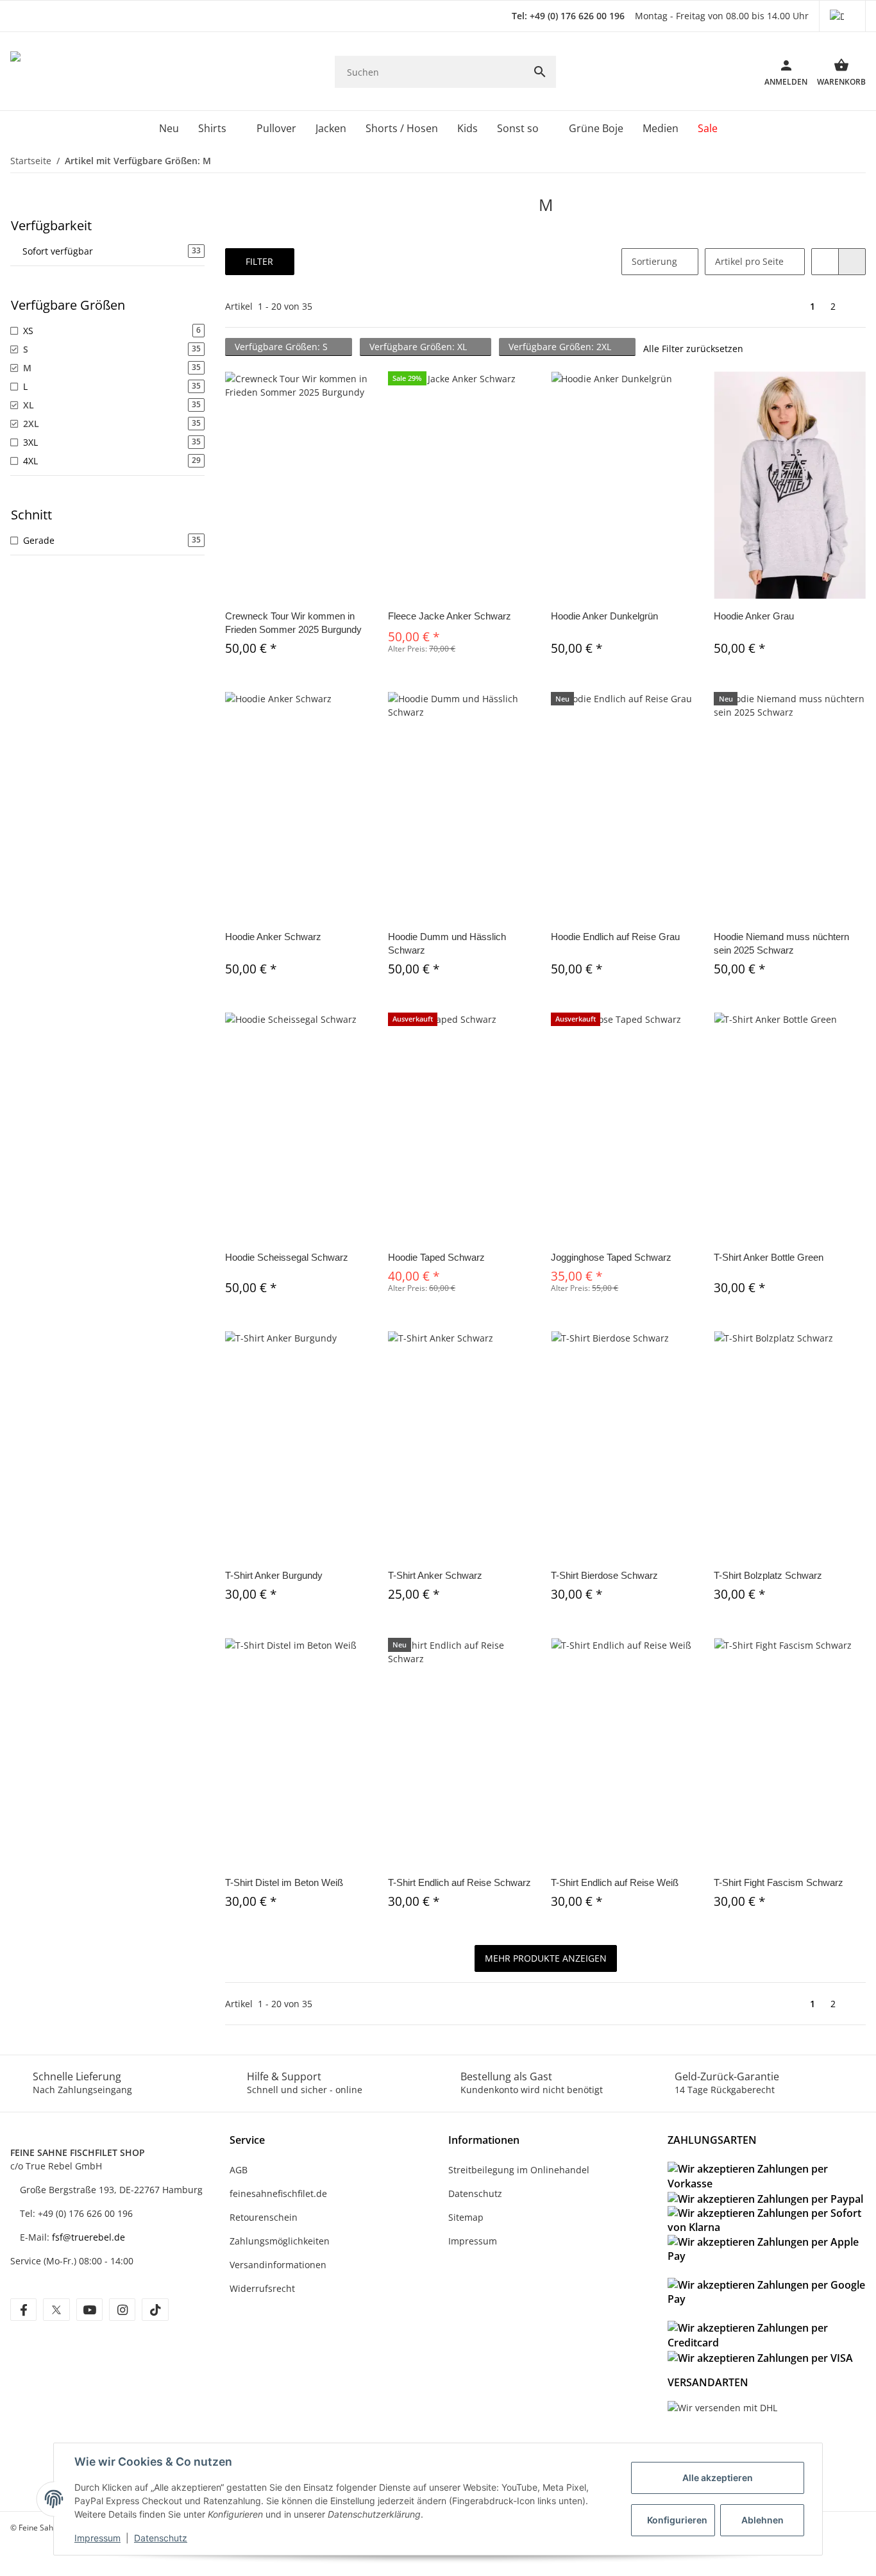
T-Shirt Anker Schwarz (435, 1575)
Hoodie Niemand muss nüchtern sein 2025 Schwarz (781, 943)
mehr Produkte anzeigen (546, 1958)
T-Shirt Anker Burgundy (274, 1575)
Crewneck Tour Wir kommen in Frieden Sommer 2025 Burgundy (293, 623)
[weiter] (855, 307)
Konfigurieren (677, 2520)
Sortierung (654, 261)
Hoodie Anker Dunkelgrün (604, 616)
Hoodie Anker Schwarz (273, 937)
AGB (239, 2170)
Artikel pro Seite (749, 261)
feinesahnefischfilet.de (278, 2193)
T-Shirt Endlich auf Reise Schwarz (459, 1882)
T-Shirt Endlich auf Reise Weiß (615, 1882)
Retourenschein (264, 2217)
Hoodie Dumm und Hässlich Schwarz (447, 943)
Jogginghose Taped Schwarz (611, 1257)
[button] (842, 16)
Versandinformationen (278, 2265)
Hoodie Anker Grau (754, 616)
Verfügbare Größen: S (282, 347)
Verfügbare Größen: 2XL (561, 347)
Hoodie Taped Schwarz (436, 1257)
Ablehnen (762, 2520)
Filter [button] (259, 261)
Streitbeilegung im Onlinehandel (519, 2170)
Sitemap (466, 2217)
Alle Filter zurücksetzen (693, 349)
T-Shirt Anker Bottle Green (769, 1257)
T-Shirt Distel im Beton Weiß (284, 1882)
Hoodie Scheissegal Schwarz (287, 1257)
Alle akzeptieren (718, 2478)
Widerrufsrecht (262, 2288)
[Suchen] (540, 72)
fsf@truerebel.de (88, 2237)
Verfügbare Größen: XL (419, 347)
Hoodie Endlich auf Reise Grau (615, 937)
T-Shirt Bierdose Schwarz (604, 1575)
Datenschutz (161, 2538)
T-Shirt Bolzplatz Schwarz (768, 1575)
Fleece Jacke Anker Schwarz (450, 616)
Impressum (97, 2538)
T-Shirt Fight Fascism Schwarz (779, 1882)
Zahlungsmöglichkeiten (280, 2241)
